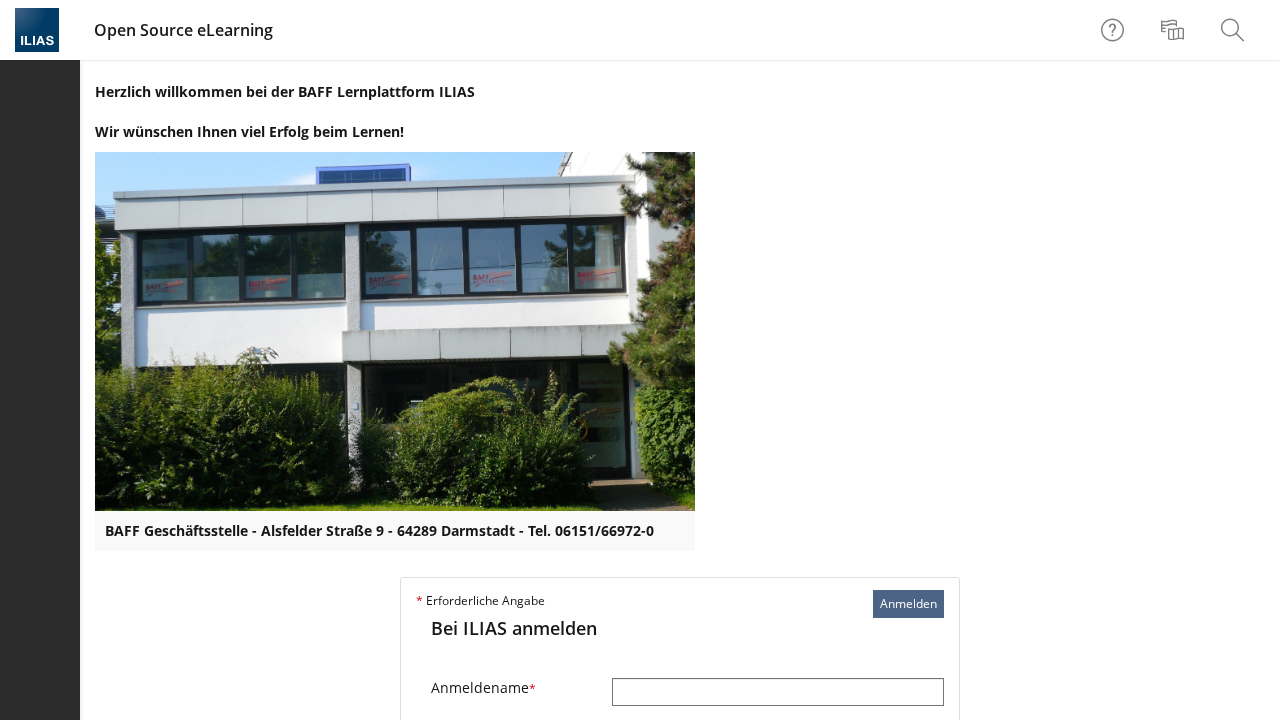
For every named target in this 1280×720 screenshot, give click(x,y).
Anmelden (908, 603)
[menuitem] (1175, 30)
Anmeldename (483, 687)
